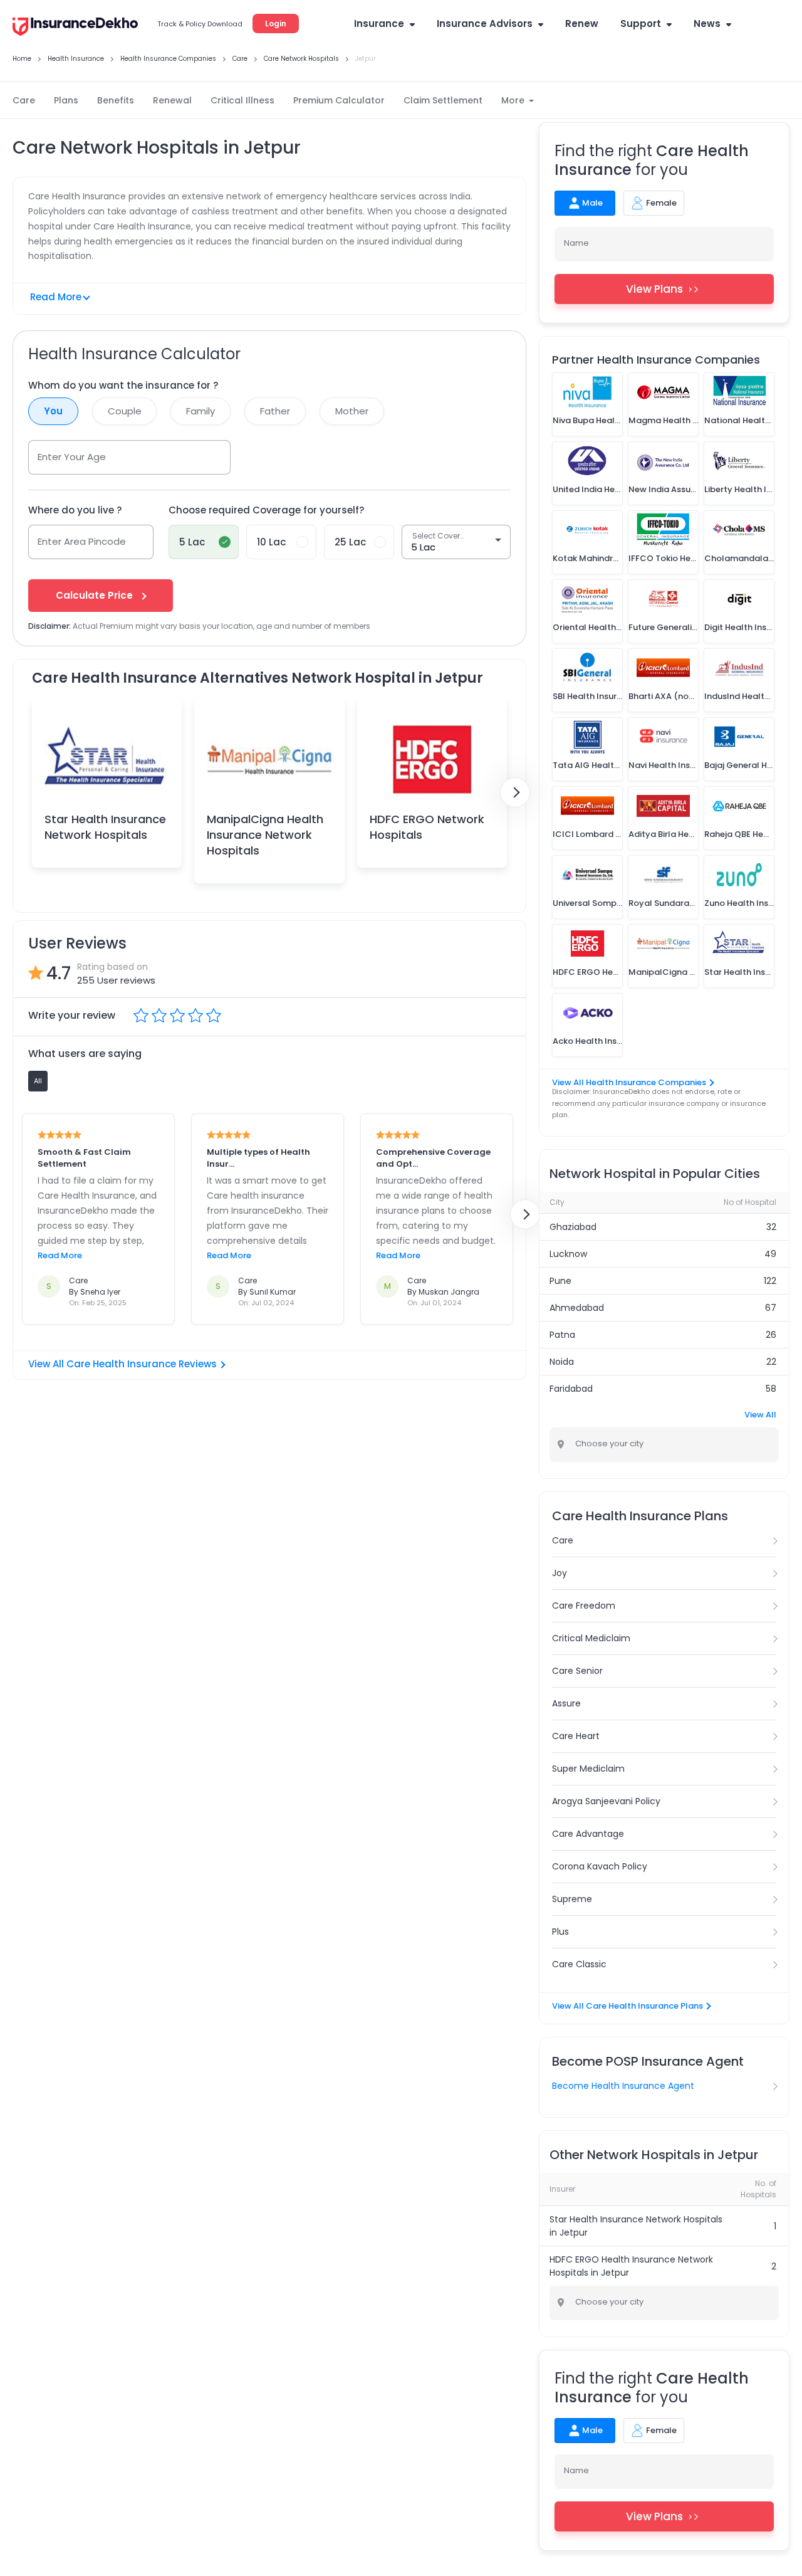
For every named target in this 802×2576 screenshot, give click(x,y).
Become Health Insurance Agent (623, 2086)
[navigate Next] (515, 792)
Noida (562, 1362)
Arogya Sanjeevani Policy (606, 1801)
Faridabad (571, 1389)
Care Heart (576, 1736)
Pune (560, 1281)
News (707, 24)
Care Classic (579, 1964)
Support (641, 24)
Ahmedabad (577, 1308)
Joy (560, 1573)
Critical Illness (242, 100)
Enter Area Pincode (82, 541)
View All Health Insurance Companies (629, 1082)
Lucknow (568, 1254)
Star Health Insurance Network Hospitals (105, 827)
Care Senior (577, 1671)
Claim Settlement (443, 100)
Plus (560, 1932)
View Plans (654, 289)
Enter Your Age (72, 457)
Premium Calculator (339, 100)
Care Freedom (584, 1606)
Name (576, 243)
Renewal (172, 100)
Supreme (572, 1899)
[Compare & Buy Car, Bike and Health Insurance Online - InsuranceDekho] (75, 28)
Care (24, 100)
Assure (566, 1703)
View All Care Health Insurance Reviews (122, 1364)
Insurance (379, 24)
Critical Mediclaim (591, 1638)
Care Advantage (588, 1834)
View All (760, 1415)
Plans (66, 100)
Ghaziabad (573, 1227)
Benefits (116, 100)
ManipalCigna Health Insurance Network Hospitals (265, 835)
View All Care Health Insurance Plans (628, 2006)
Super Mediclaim (588, 1769)
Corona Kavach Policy (600, 1866)
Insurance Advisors (485, 24)
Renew (582, 24)
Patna (562, 1335)
